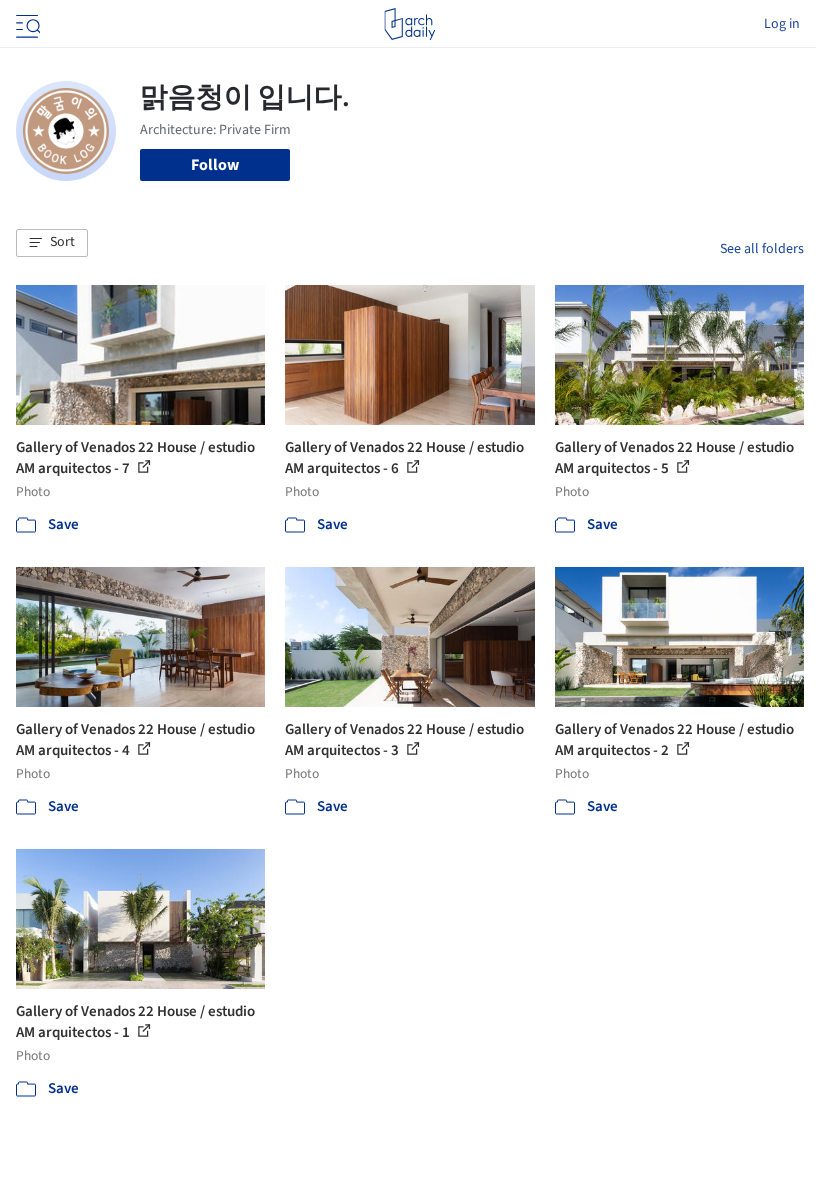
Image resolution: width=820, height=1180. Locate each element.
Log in (782, 24)
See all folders (762, 249)
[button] (52, 243)
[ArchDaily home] (409, 24)
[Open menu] (26, 24)
